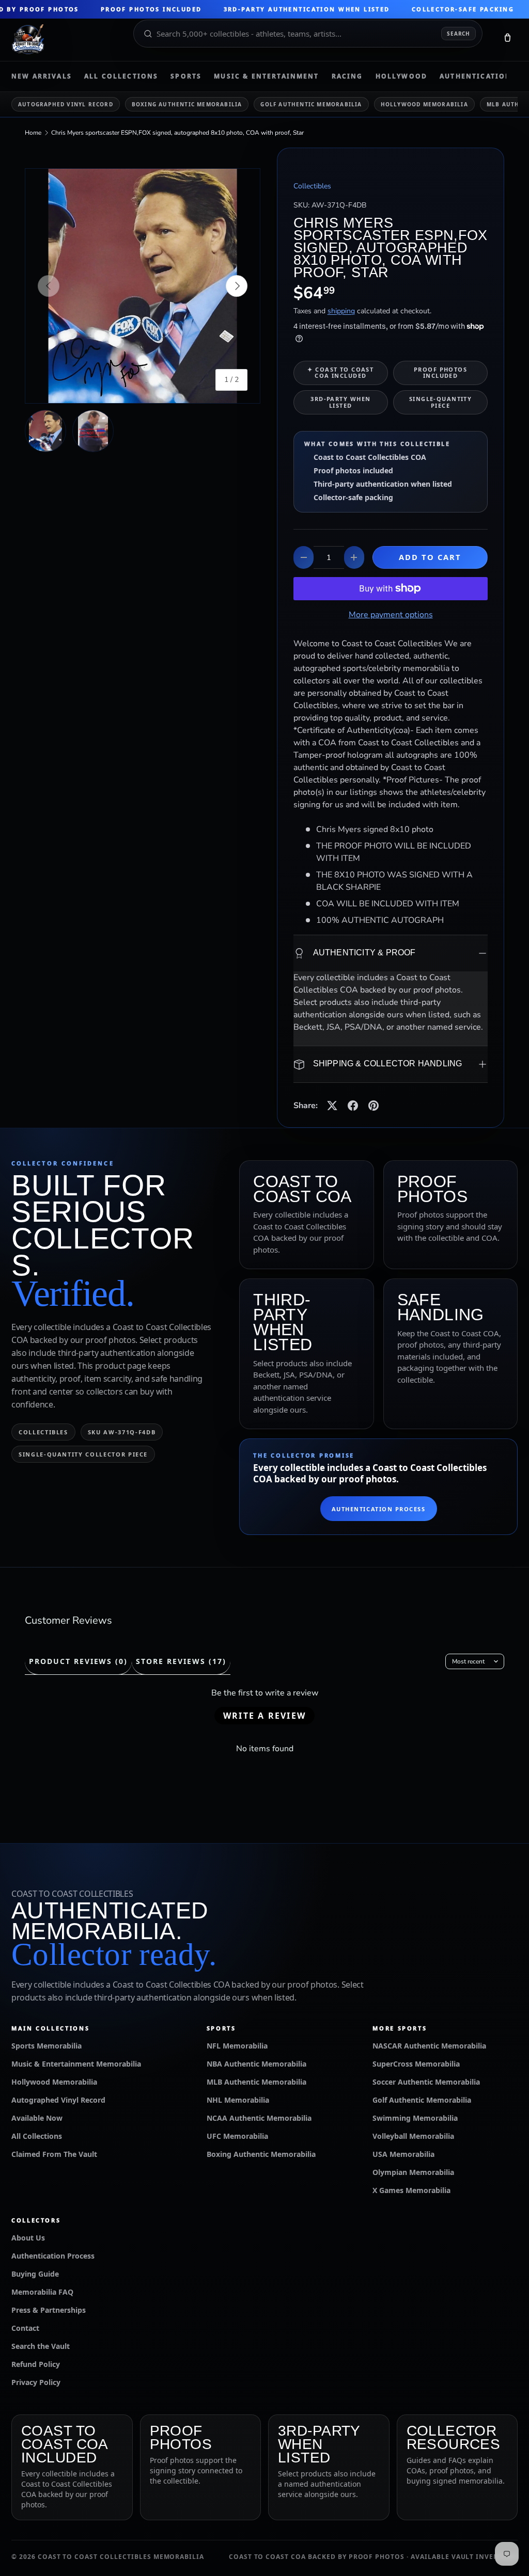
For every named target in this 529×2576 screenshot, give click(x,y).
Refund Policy (36, 2364)
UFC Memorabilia (237, 2136)
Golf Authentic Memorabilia (311, 104)
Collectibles (312, 186)
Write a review (264, 1716)
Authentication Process (379, 1509)
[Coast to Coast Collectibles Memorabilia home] (65, 40)
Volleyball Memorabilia (413, 2136)
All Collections (121, 76)
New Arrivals (42, 76)
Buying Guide (35, 2274)
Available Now (37, 2118)
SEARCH (458, 34)
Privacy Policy (36, 2382)
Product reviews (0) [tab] (78, 1661)
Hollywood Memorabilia (424, 104)
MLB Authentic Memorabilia (256, 2082)
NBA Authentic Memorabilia (256, 2064)
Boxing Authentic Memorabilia (187, 104)
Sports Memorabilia (46, 2046)
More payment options (391, 615)
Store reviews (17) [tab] (181, 1661)
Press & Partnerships (49, 2310)
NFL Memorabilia (237, 2046)
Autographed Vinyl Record (66, 104)
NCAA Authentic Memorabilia (259, 2118)
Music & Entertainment (266, 76)
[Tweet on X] (332, 1106)
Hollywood (401, 76)
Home (33, 133)
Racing (347, 76)
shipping (341, 311)
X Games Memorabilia (411, 2190)
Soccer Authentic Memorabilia (426, 2082)
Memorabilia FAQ (42, 2292)
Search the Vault (41, 2346)
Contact (25, 2328)
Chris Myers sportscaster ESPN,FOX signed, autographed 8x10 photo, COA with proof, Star (177, 133)
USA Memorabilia (403, 2154)
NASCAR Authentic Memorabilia (429, 2046)
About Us (28, 2238)
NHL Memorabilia (238, 2100)
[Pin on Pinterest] (374, 1106)
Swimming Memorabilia (415, 2118)
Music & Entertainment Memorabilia (76, 2064)
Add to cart (430, 557)
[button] (507, 40)
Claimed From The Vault (54, 2154)
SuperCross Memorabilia (416, 2064)
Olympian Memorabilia (413, 2172)
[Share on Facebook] (353, 1106)
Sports (186, 76)
